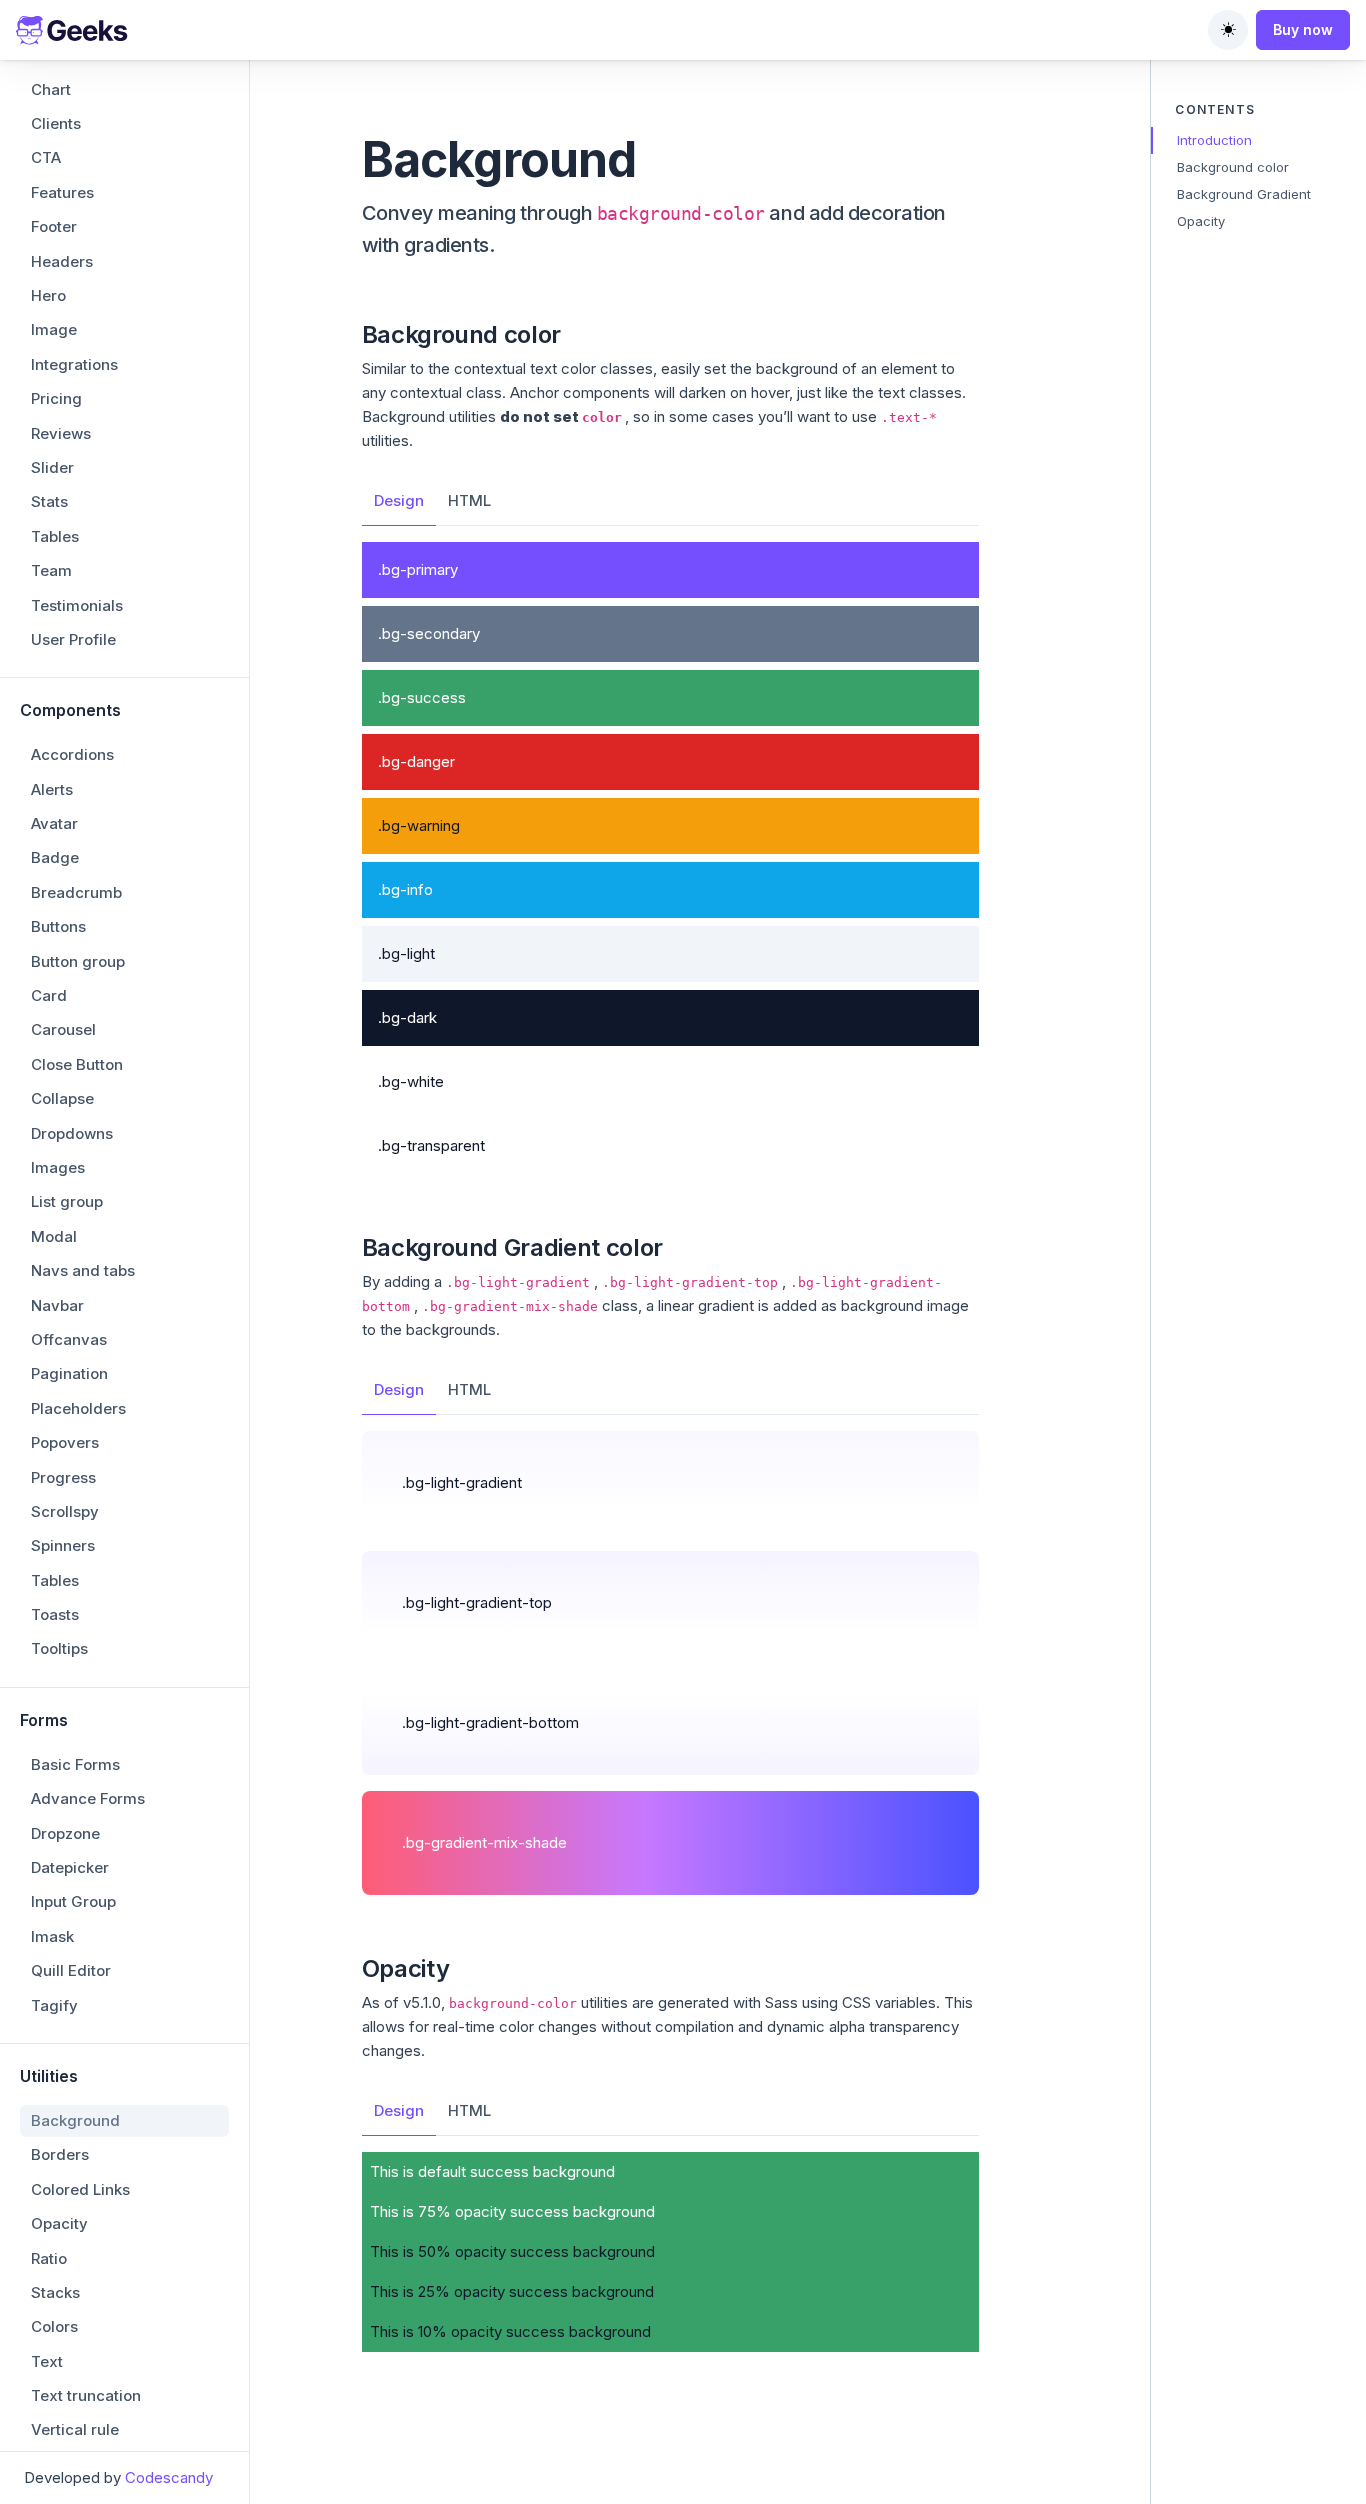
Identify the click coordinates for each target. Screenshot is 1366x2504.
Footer (54, 226)
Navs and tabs (83, 1270)
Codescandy (169, 2477)
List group (67, 1201)
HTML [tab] (469, 500)
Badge (55, 857)
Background (75, 2120)
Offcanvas (69, 1339)
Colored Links (80, 2189)
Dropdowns (72, 1133)
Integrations (74, 364)
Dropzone (65, 1833)
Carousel (63, 1029)
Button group (78, 961)
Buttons (58, 926)
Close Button (77, 1064)
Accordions (72, 754)
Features (62, 192)
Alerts (52, 789)
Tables (55, 536)
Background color (1233, 167)
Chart (51, 89)
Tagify (54, 2005)
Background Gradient (1244, 194)
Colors (54, 2326)
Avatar (54, 823)
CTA (46, 157)
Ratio (49, 2258)
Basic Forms (75, 1764)
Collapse (62, 1098)
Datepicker (70, 1867)
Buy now (1303, 29)
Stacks (55, 2292)
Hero (48, 295)
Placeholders (78, 1408)
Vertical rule (75, 2429)
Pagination (69, 1373)
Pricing (56, 398)
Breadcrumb (76, 892)
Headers (62, 261)
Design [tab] (399, 500)
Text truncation (86, 2395)
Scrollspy (65, 1511)
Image (54, 329)
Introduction (1214, 140)
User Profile (73, 639)
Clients (56, 123)
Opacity (59, 2223)
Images (58, 1167)
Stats (49, 501)
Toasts (55, 1614)
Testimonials (77, 605)
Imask (52, 1936)
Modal (54, 1236)
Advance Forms (88, 1798)
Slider (52, 467)
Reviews (61, 433)
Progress (63, 1477)
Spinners (63, 1545)
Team (51, 570)
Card (49, 995)
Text (47, 2361)
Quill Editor (71, 1970)
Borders (60, 2154)
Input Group (73, 1901)
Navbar (57, 1305)
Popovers (65, 1442)
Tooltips (59, 1648)
